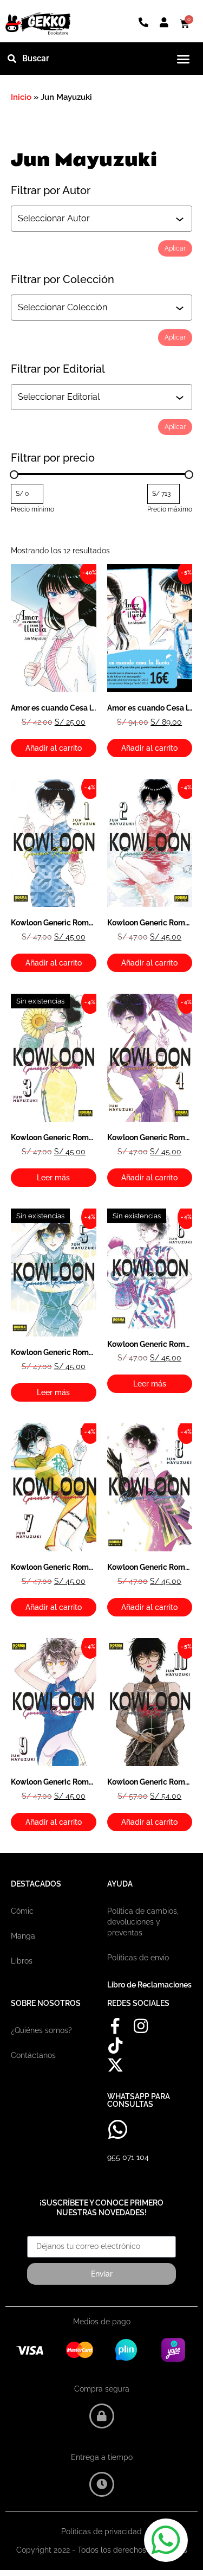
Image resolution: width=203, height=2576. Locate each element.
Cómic (22, 1911)
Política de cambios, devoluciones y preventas (143, 1922)
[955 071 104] (118, 2130)
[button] (184, 59)
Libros (22, 1961)
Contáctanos (33, 2055)
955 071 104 (128, 2157)
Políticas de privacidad (101, 2532)
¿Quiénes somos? (41, 2030)
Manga (23, 1936)
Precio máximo (170, 509)
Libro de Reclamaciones (149, 1985)
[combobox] (97, 219)
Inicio (21, 97)
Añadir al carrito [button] (54, 748)
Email (37, 2232)
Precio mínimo (32, 509)
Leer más (53, 1178)
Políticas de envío (138, 1958)
